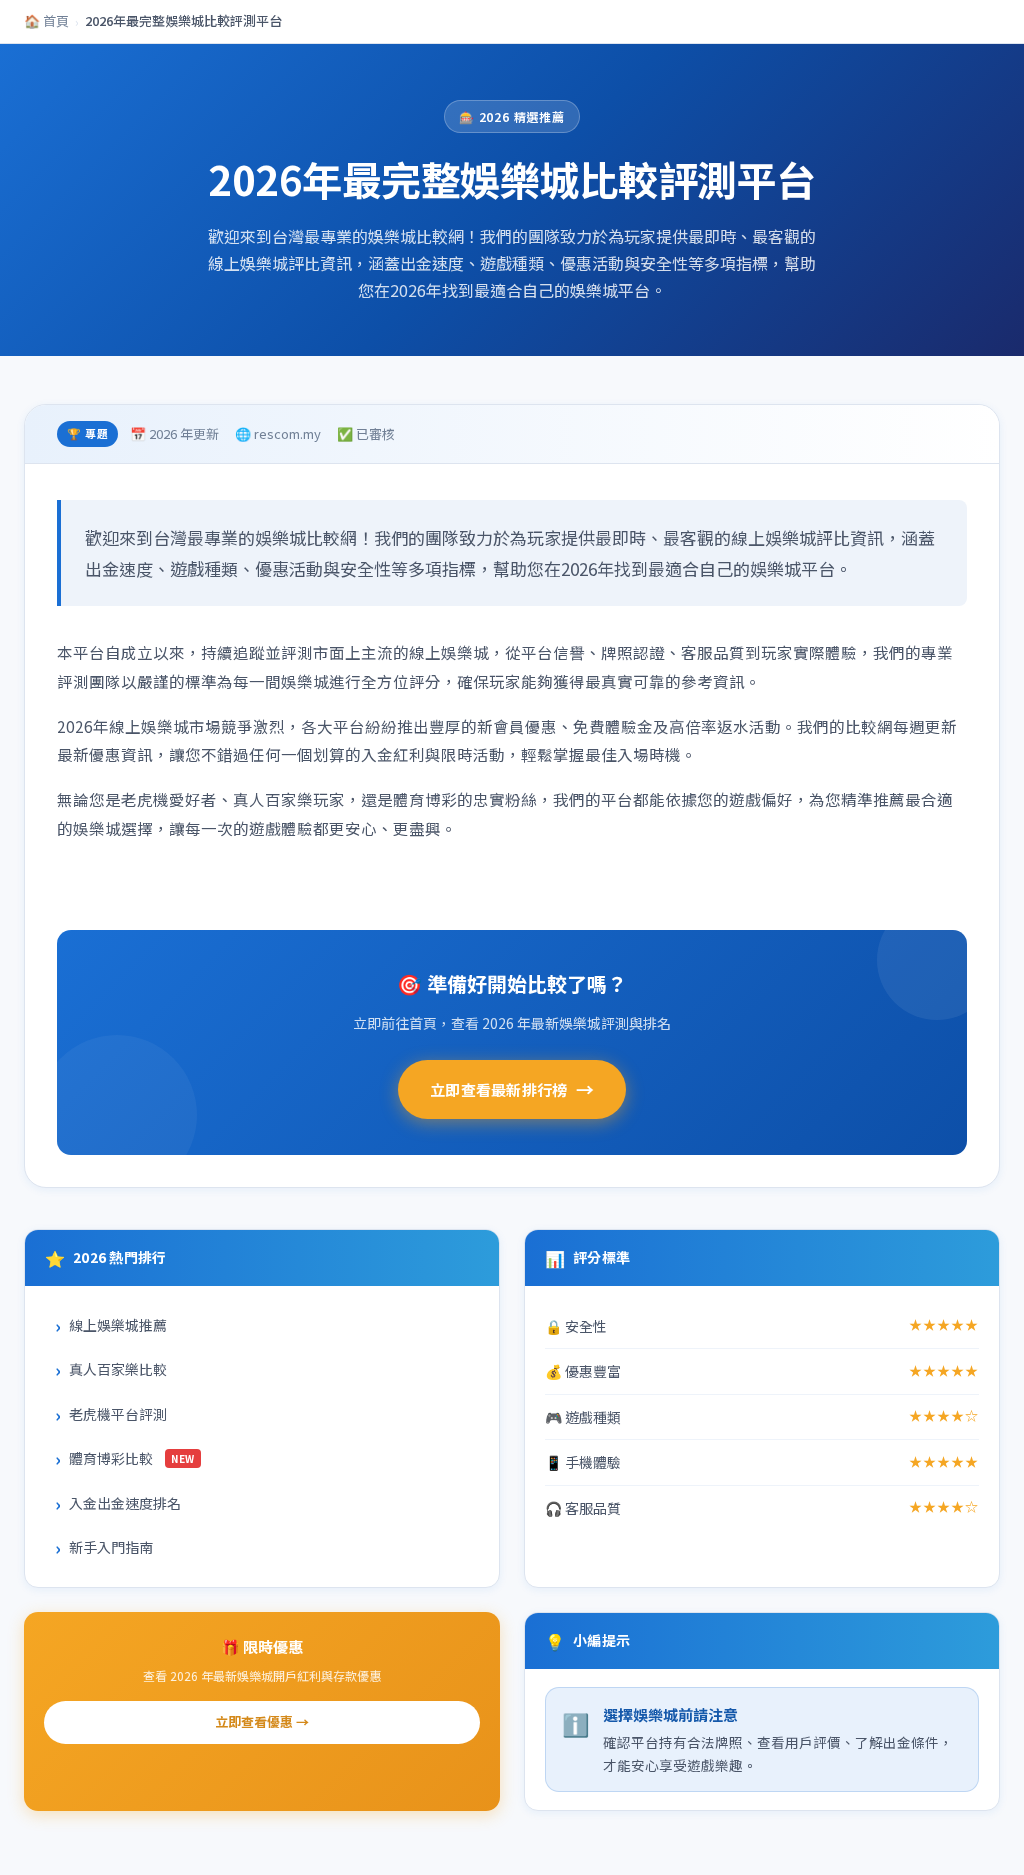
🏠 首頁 (46, 20)
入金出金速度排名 (125, 1503)
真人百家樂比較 (118, 1369)
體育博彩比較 (132, 1458)
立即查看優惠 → (262, 1721)
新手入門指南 (111, 1547)
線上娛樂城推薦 (118, 1325)
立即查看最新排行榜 (512, 1089)
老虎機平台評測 (118, 1414)
